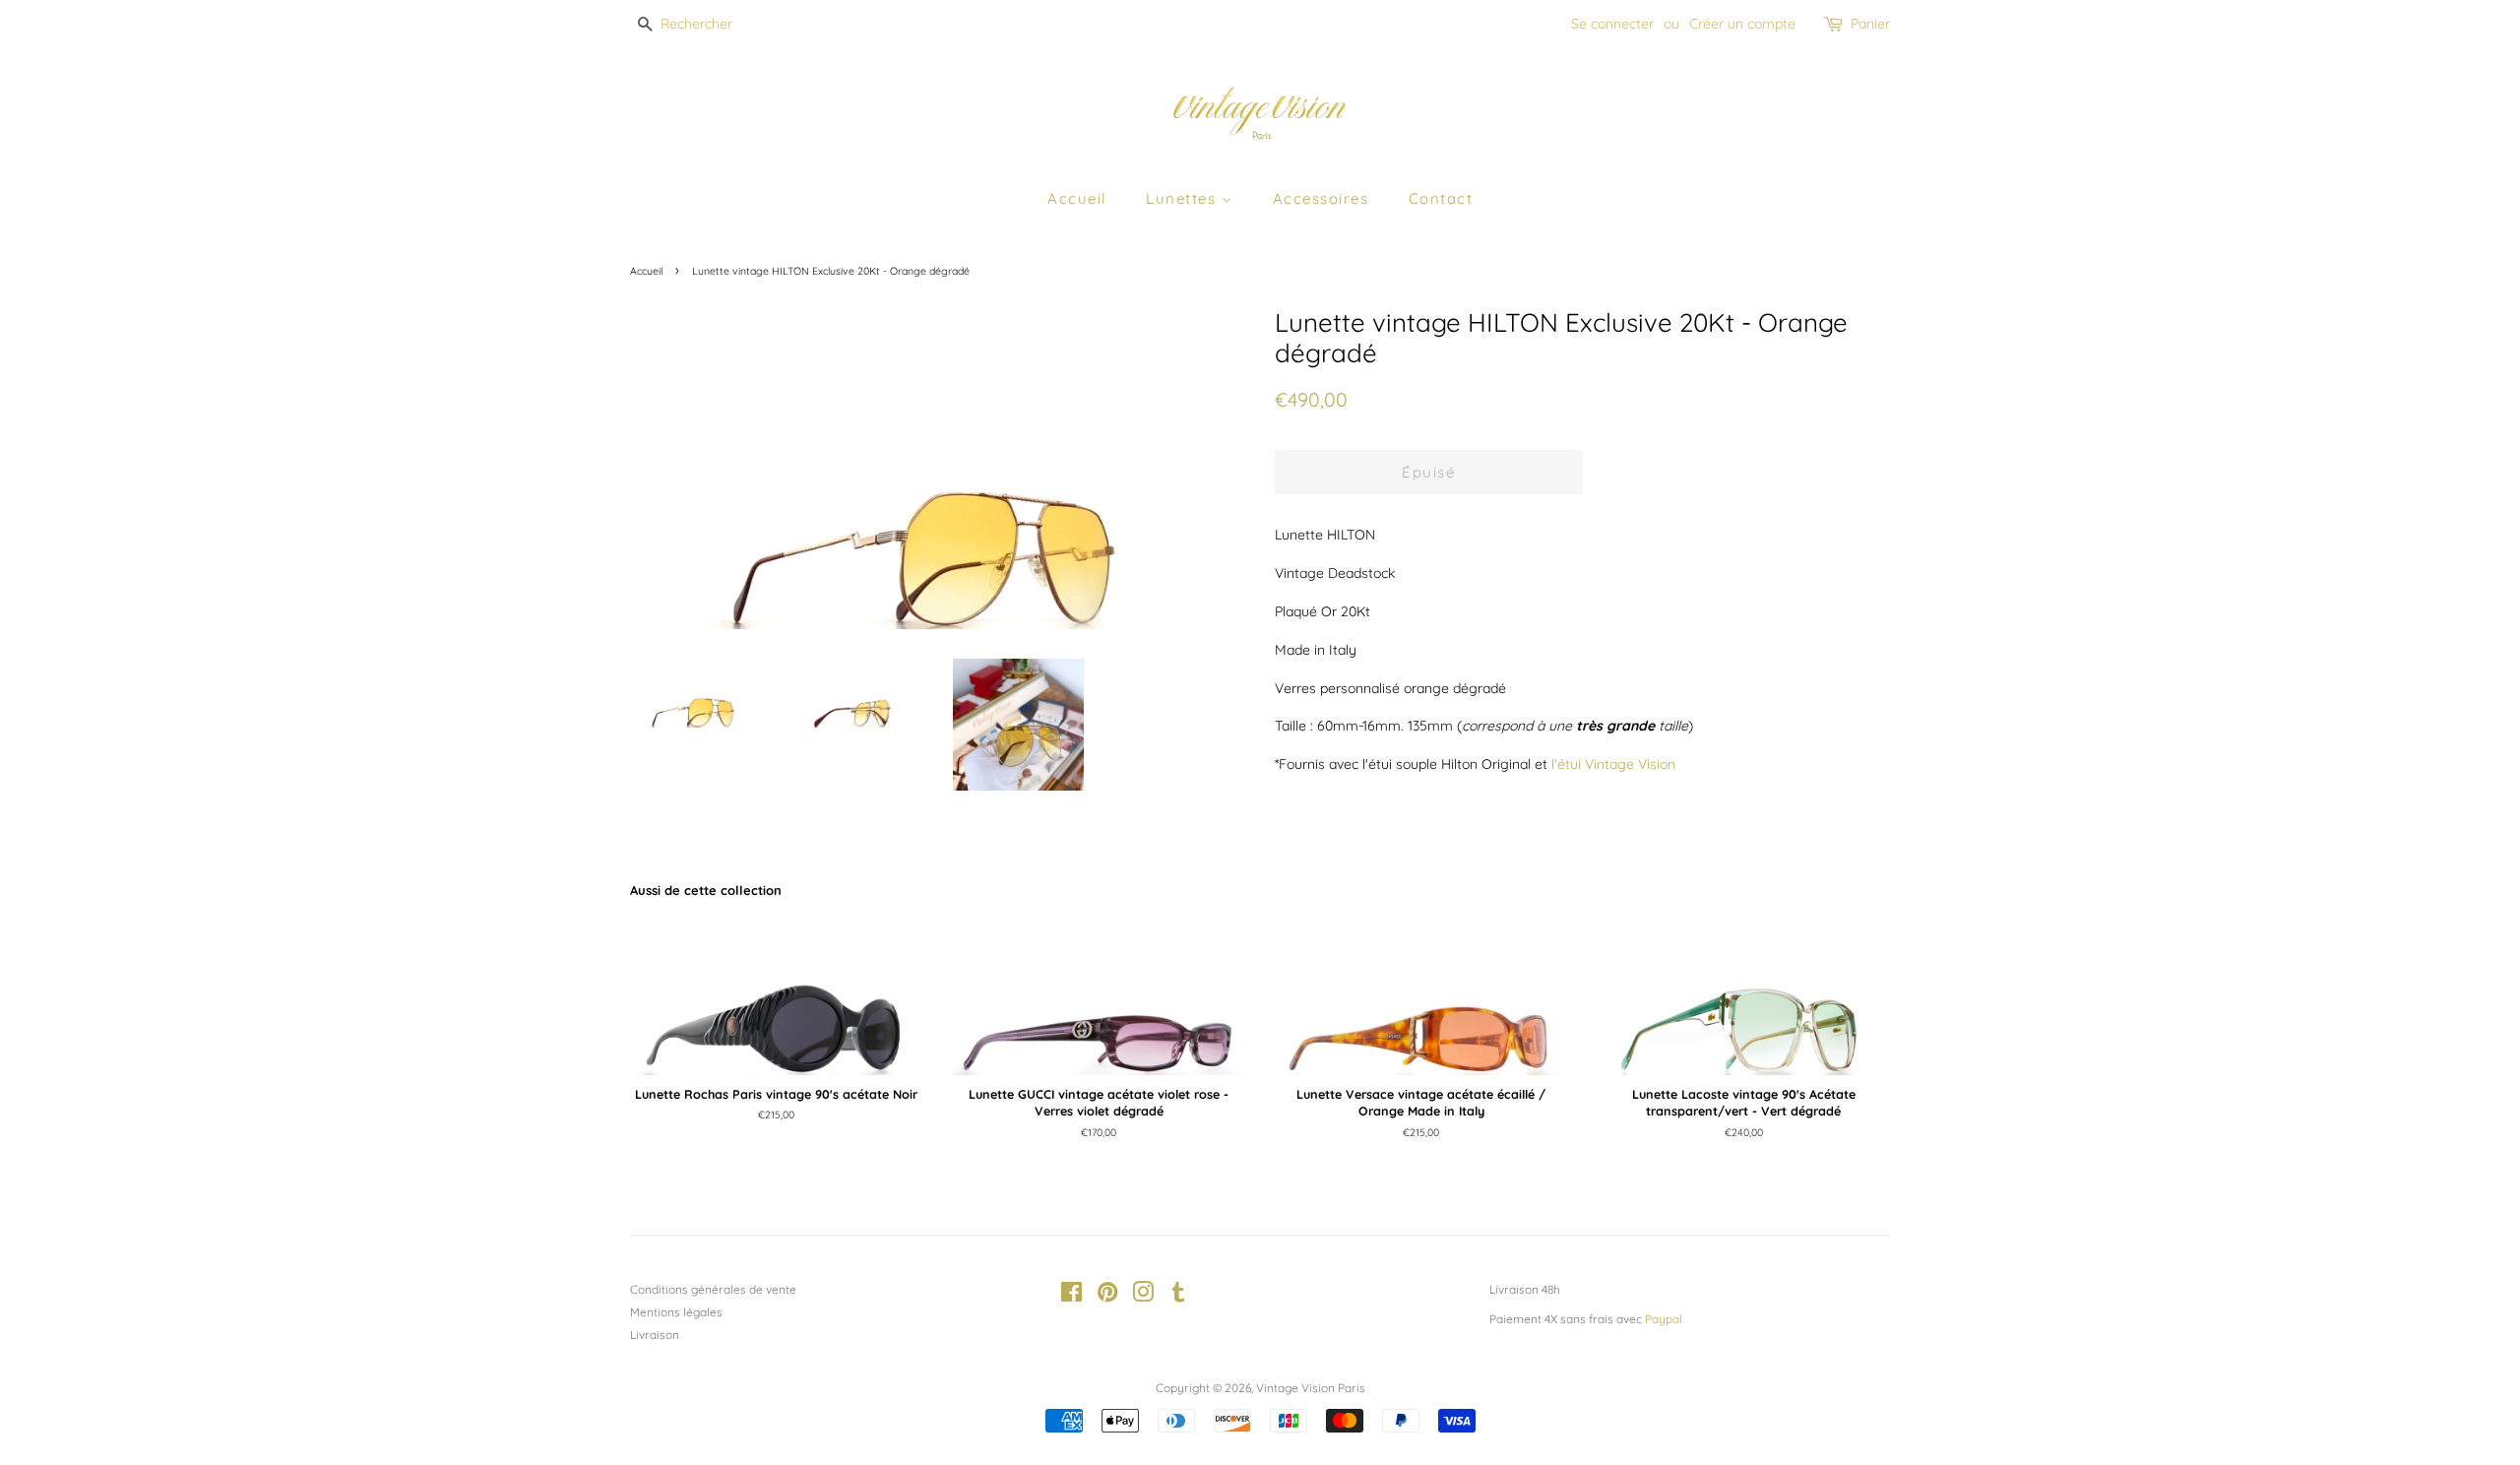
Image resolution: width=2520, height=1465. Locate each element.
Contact (1441, 198)
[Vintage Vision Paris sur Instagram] (1143, 1296)
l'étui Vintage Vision (1613, 764)
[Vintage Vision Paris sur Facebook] (1071, 1296)
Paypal (1664, 1319)
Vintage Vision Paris (1311, 1388)
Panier (1870, 24)
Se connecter (1612, 24)
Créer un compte (1742, 24)
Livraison (655, 1335)
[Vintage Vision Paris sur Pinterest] (1107, 1296)
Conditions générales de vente (713, 1289)
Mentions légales (676, 1312)
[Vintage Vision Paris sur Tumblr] (1178, 1296)
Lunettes (1184, 198)
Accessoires (1321, 198)
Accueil (1077, 198)
